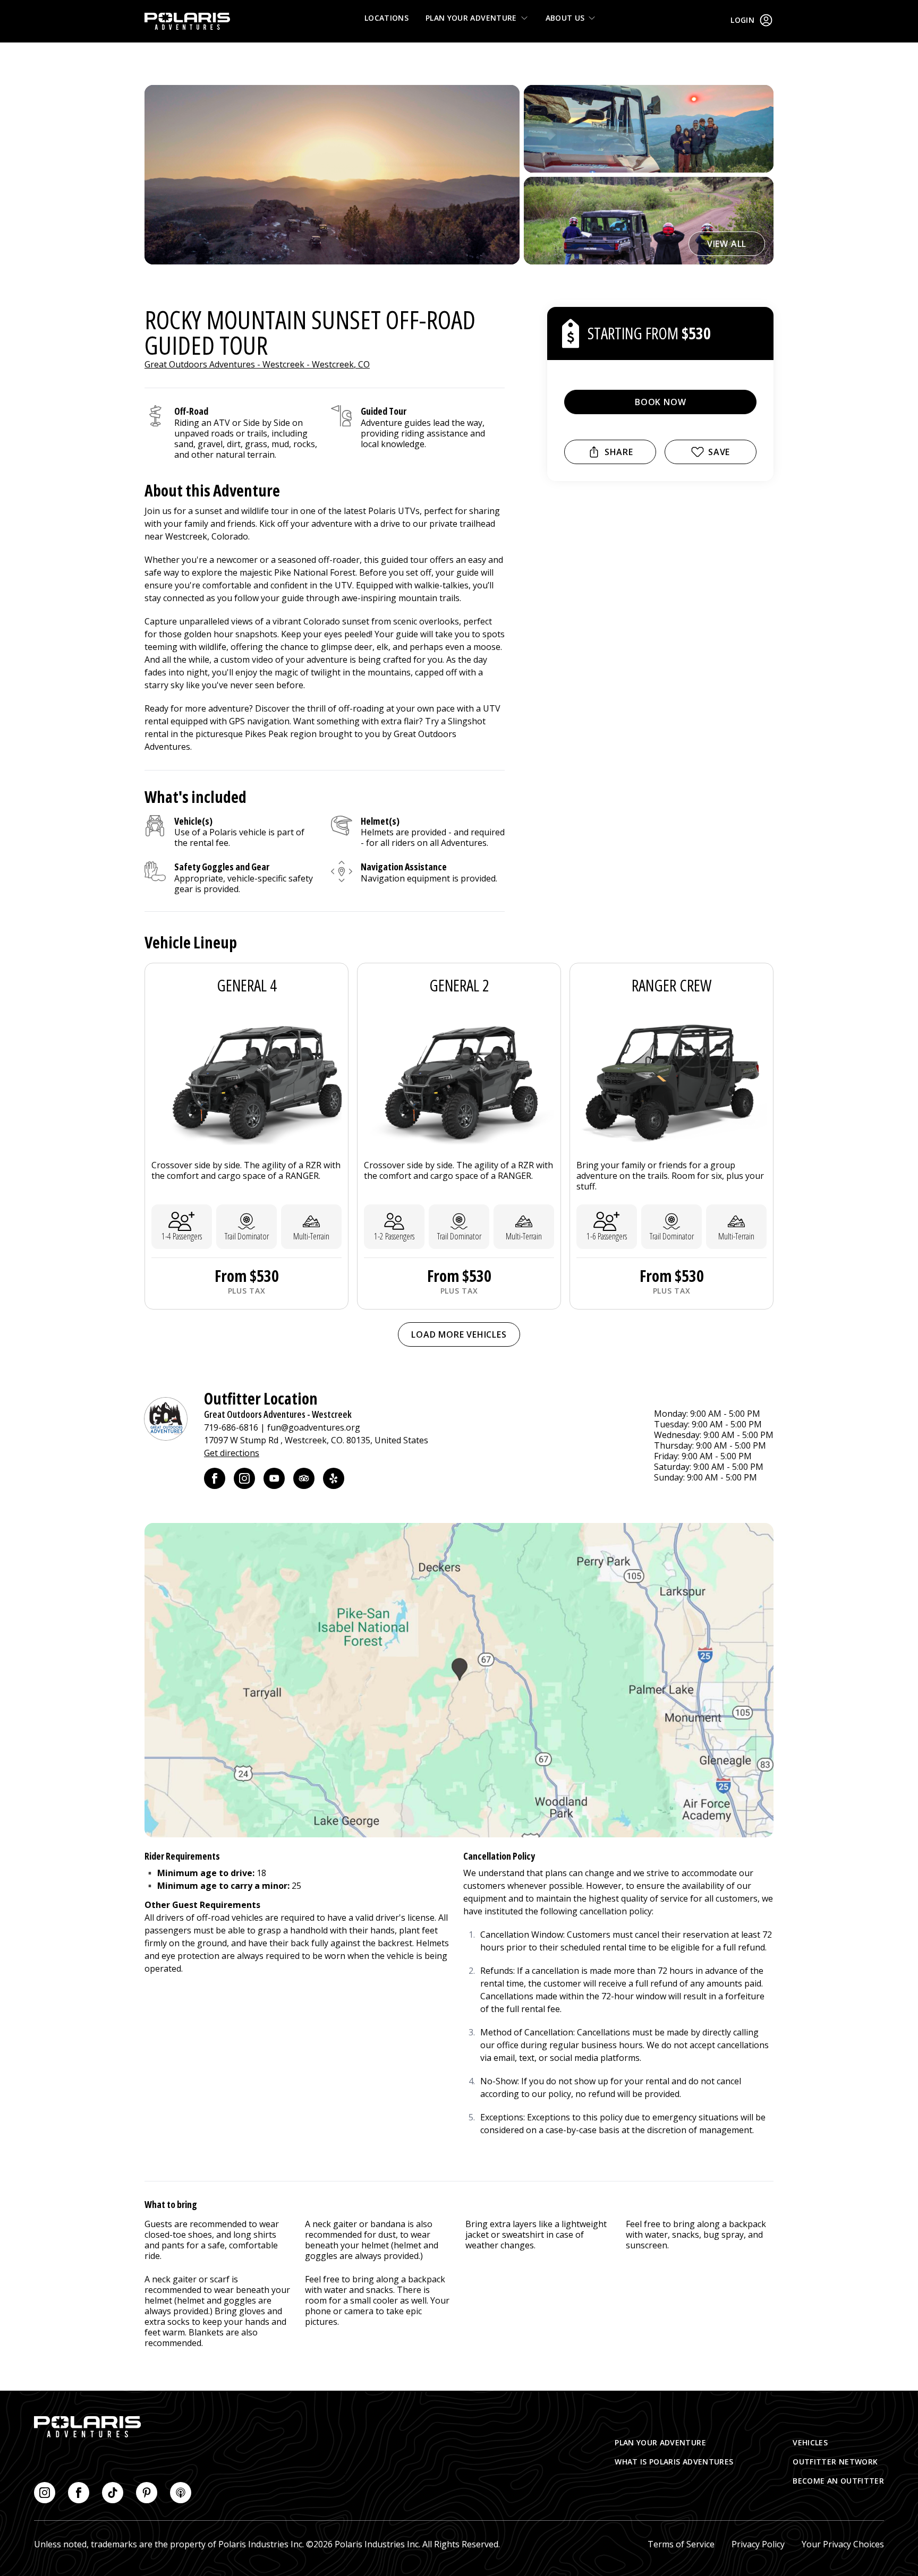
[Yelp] (334, 1478)
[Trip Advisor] (304, 1478)
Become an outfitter (838, 2481)
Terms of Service (681, 2544)
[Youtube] (274, 1478)
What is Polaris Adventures (674, 2462)
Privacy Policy (758, 2544)
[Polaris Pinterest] (147, 2493)
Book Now (660, 402)
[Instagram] (244, 1478)
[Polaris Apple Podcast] (181, 2493)
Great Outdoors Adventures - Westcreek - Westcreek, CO (257, 364)
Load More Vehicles (459, 1334)
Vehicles (810, 2442)
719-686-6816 (231, 1427)
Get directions (232, 1453)
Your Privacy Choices (843, 2544)
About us (565, 18)
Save (719, 452)
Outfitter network (835, 2462)
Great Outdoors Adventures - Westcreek (278, 1414)
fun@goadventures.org (314, 1427)
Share (619, 452)
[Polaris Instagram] (45, 2493)
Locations (386, 18)
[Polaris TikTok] (113, 2493)
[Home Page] (187, 21)
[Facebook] (215, 1478)
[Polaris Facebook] (79, 2493)
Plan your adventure (471, 18)
